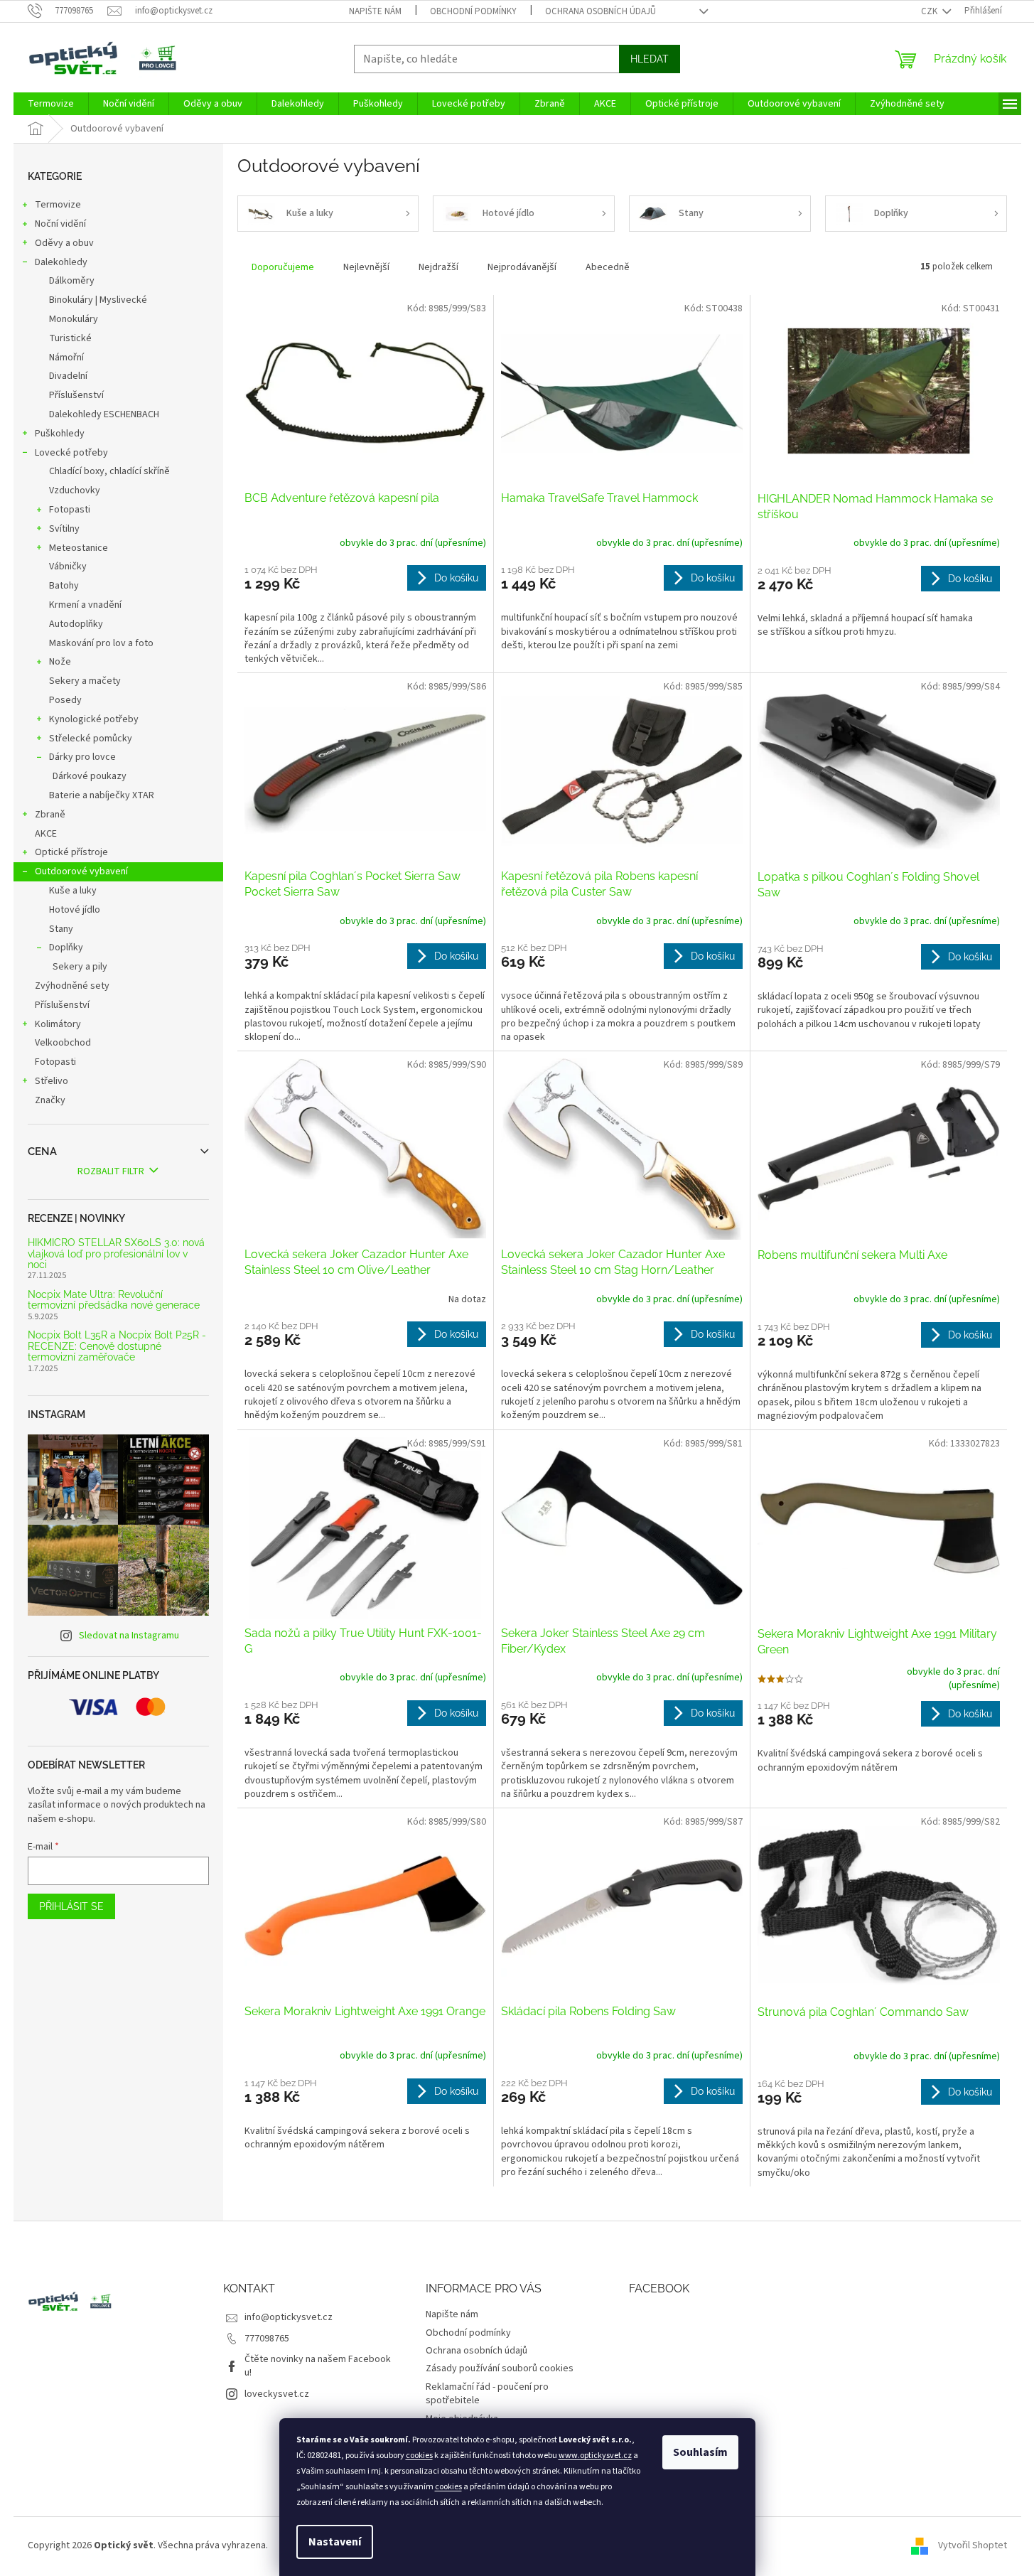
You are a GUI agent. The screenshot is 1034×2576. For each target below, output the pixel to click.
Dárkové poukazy (90, 776)
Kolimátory (58, 1024)
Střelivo (52, 1081)
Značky (50, 1100)
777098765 (267, 2339)
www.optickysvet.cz (595, 2456)
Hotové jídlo (75, 910)
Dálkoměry (72, 281)
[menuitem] (51, 104)
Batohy (64, 586)
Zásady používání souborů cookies (500, 2368)
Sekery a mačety (85, 681)
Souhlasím (700, 2452)
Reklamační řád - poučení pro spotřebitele (487, 2394)
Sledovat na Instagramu (129, 1636)
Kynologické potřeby (94, 719)
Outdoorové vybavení (81, 871)
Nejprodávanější (522, 267)
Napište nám (375, 11)
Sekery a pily (80, 967)
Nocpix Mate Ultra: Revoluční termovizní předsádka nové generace (114, 1300)
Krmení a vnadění (85, 605)
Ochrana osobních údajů (601, 11)
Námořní (66, 358)
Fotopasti (70, 510)
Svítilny (64, 529)
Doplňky (66, 948)
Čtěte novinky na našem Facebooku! (318, 2366)
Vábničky (68, 567)
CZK (930, 11)
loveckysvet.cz (277, 2394)
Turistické (70, 338)
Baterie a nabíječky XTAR (102, 795)
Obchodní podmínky (473, 11)
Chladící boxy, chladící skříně (109, 471)
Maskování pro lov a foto (101, 643)
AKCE (46, 834)
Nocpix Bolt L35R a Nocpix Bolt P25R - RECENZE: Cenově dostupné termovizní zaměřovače (117, 1346)
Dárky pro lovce (82, 757)
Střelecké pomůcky (91, 739)
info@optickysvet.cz (289, 2317)
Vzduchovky (75, 490)
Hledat (650, 59)
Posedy (65, 700)
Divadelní (68, 376)
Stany (61, 929)
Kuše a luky (73, 891)
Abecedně (608, 267)
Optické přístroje (71, 852)
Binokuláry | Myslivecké (98, 300)
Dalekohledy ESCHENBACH (104, 414)
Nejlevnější (366, 267)
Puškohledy (60, 434)
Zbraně (50, 815)
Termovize (58, 205)
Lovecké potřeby (71, 453)
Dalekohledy (61, 262)
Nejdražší (438, 267)
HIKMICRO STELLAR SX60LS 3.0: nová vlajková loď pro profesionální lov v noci (116, 1254)
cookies (419, 2456)
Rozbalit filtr (111, 1171)
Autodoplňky (76, 624)
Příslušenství (76, 395)
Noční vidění (60, 224)
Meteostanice (79, 548)
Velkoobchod (63, 1043)
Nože (60, 662)
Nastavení (335, 2542)
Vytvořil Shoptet (973, 2545)
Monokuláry (74, 319)
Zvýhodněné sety (72, 986)
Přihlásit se (71, 1906)
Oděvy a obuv (64, 243)
